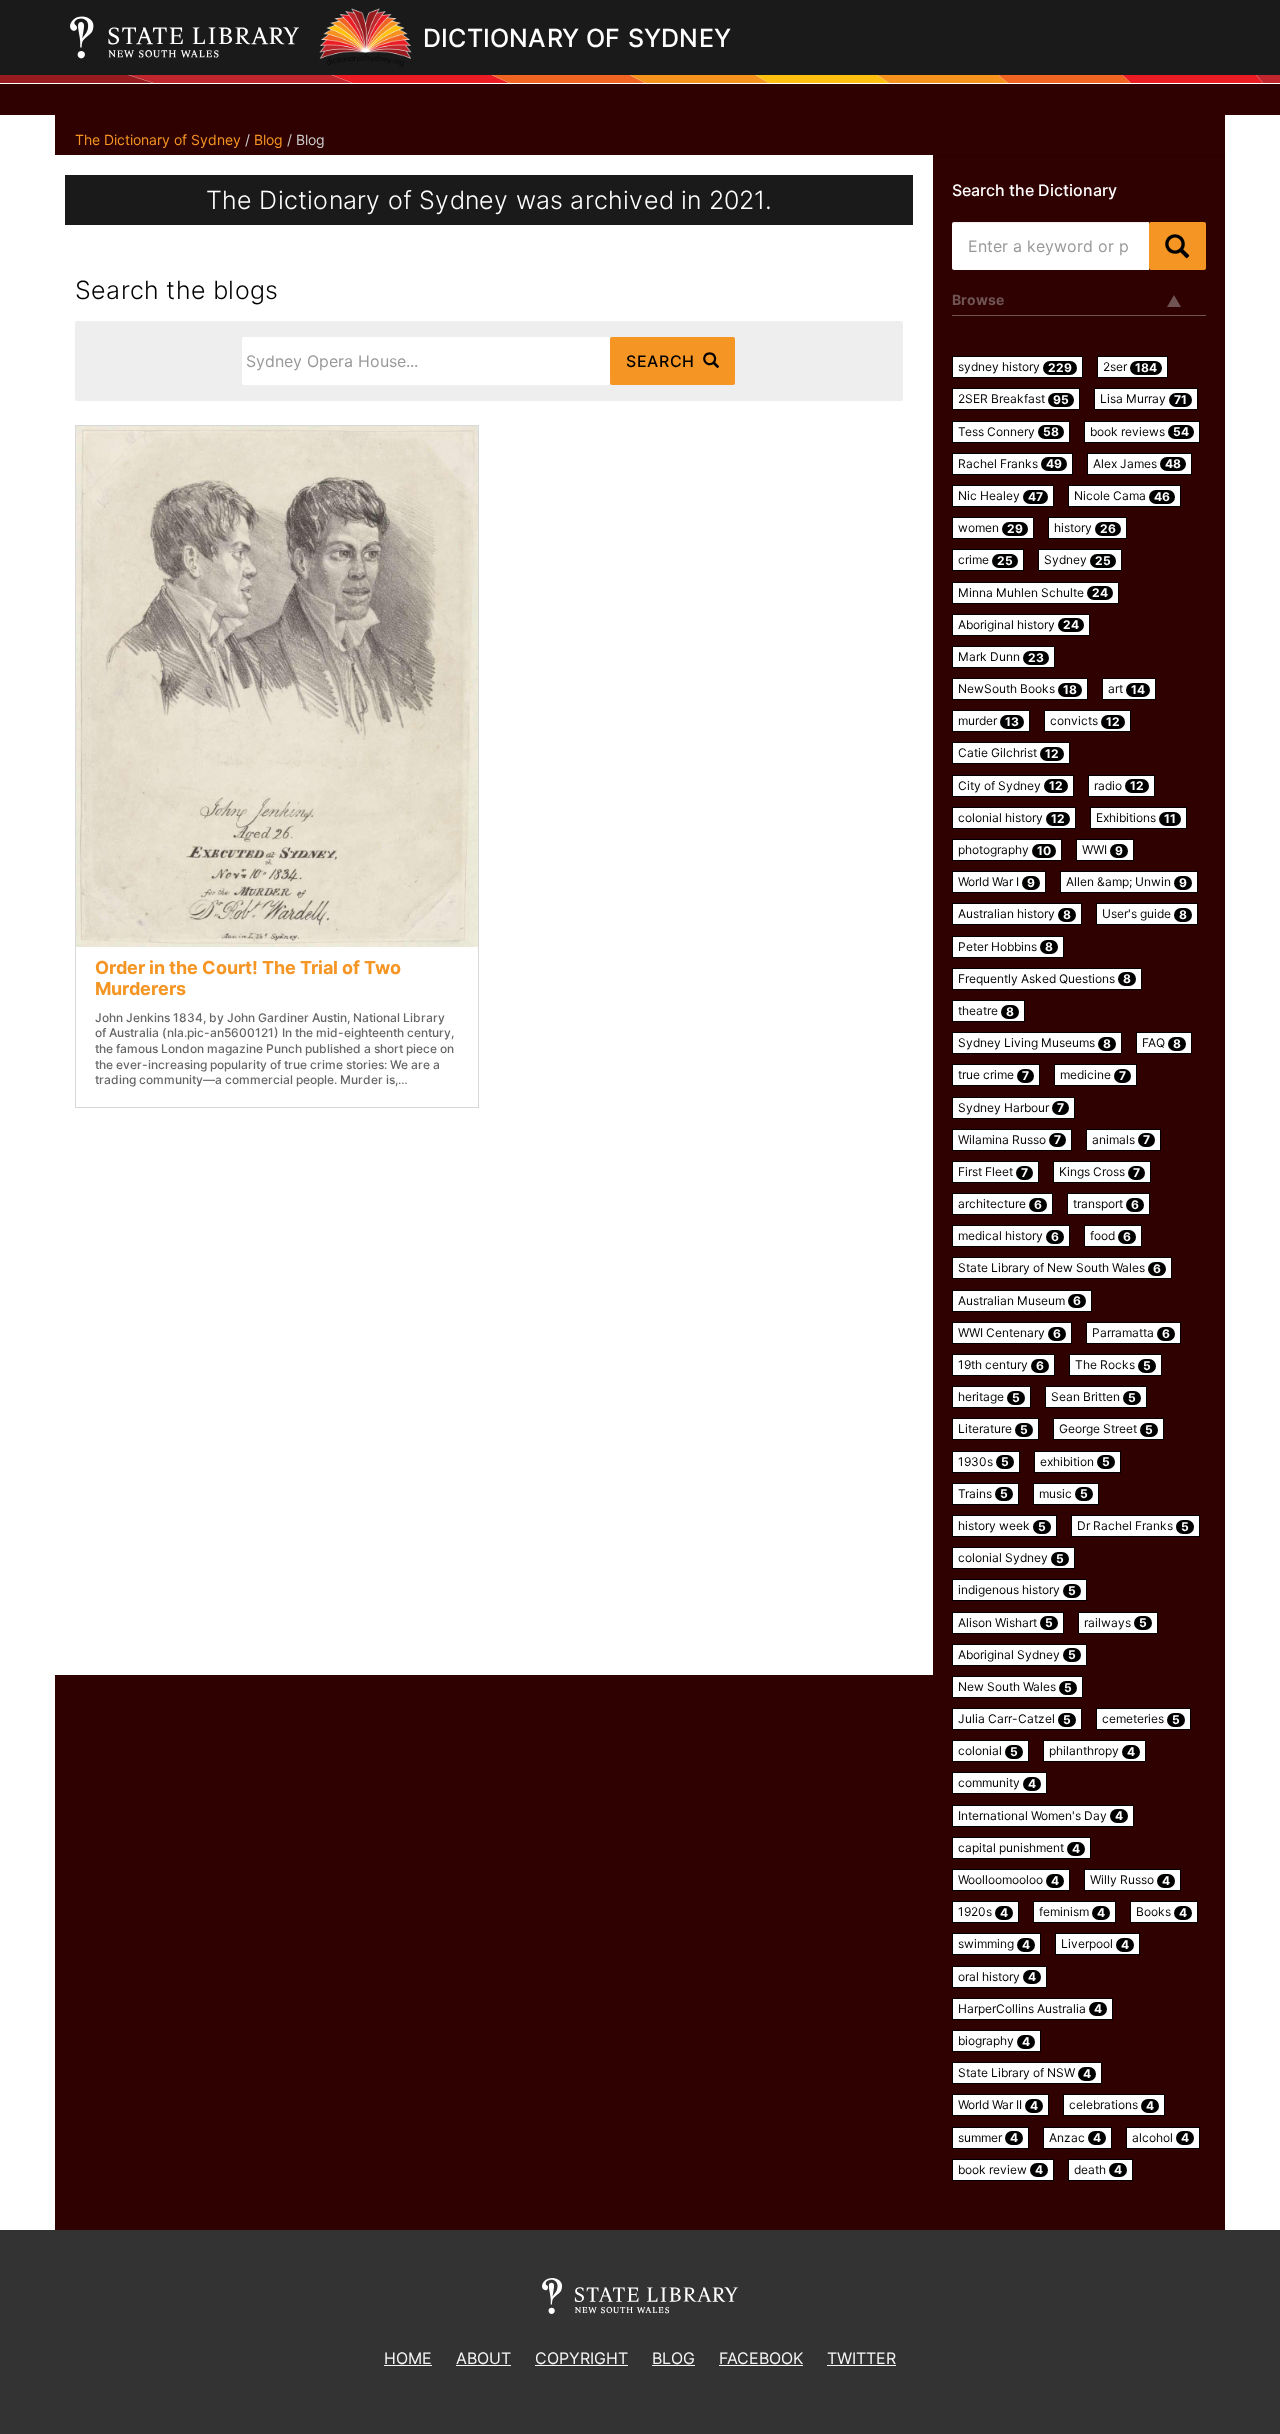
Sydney (1077, 560)
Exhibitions (1136, 818)
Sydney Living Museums (1034, 1043)
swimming (994, 1944)
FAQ (1161, 1043)
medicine (1093, 1075)
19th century (1001, 1365)
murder (988, 721)
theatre (986, 1011)
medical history (1008, 1236)
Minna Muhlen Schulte (1033, 593)
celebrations (1111, 2105)
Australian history (1014, 914)
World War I (996, 882)
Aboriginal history (1018, 625)
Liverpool (1095, 1944)
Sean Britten (1093, 1397)
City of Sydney (1010, 786)
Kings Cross (1099, 1172)
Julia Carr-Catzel (1014, 1719)
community (997, 1783)
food (1110, 1236)
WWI (1102, 850)
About (483, 2358)
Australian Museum (1019, 1301)
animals (1121, 1140)
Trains (983, 1494)
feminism (1072, 1912)
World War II (998, 2105)
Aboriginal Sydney (1017, 1655)
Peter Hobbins (1005, 947)
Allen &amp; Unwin (1126, 882)
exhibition (1075, 1462)
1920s (983, 1912)
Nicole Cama (1122, 496)
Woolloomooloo (1008, 1880)
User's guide (1144, 914)
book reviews (1139, 432)
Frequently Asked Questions (1044, 979)
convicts (1085, 721)
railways (1115, 1623)
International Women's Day (1040, 1816)
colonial (988, 1751)
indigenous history (1017, 1590)
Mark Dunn (1001, 657)
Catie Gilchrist (1008, 753)
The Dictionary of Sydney (158, 139)
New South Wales (1015, 1687)
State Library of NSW (1024, 2073)
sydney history (1015, 367)
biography (994, 2041)
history (1085, 528)
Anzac (1075, 2138)
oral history (997, 1977)
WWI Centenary (1009, 1333)
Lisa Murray (1143, 399)
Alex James (1137, 464)
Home (408, 2358)
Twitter (861, 2358)
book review (1000, 2170)
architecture (1000, 1204)
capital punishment (1019, 1848)
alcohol (1160, 2138)
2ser (1130, 367)
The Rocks (1113, 1365)
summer (988, 2138)
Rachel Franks (1010, 464)
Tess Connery (1008, 432)
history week (1002, 1526)
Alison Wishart (1005, 1623)
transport (1106, 1204)
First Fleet (993, 1172)
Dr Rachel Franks (1133, 1526)
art (1126, 689)
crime (985, 560)
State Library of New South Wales (1059, 1268)
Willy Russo (1130, 1880)
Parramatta (1131, 1333)
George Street (1106, 1429)
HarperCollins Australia (1030, 2009)
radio (1119, 786)
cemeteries (1141, 1719)
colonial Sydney (1011, 1558)
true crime (993, 1075)
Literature (993, 1429)
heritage (989, 1397)
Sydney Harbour (1011, 1108)
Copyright (581, 2358)
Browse (978, 299)
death (1098, 2170)
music (1063, 1494)
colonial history (1011, 818)
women (990, 528)
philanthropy (1092, 1751)
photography (1004, 850)
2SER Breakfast (1013, 399)
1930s (983, 1462)
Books (1161, 1912)
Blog (268, 139)
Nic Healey (1000, 496)
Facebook (761, 2358)
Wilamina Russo (1009, 1140)
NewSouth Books (1017, 689)
